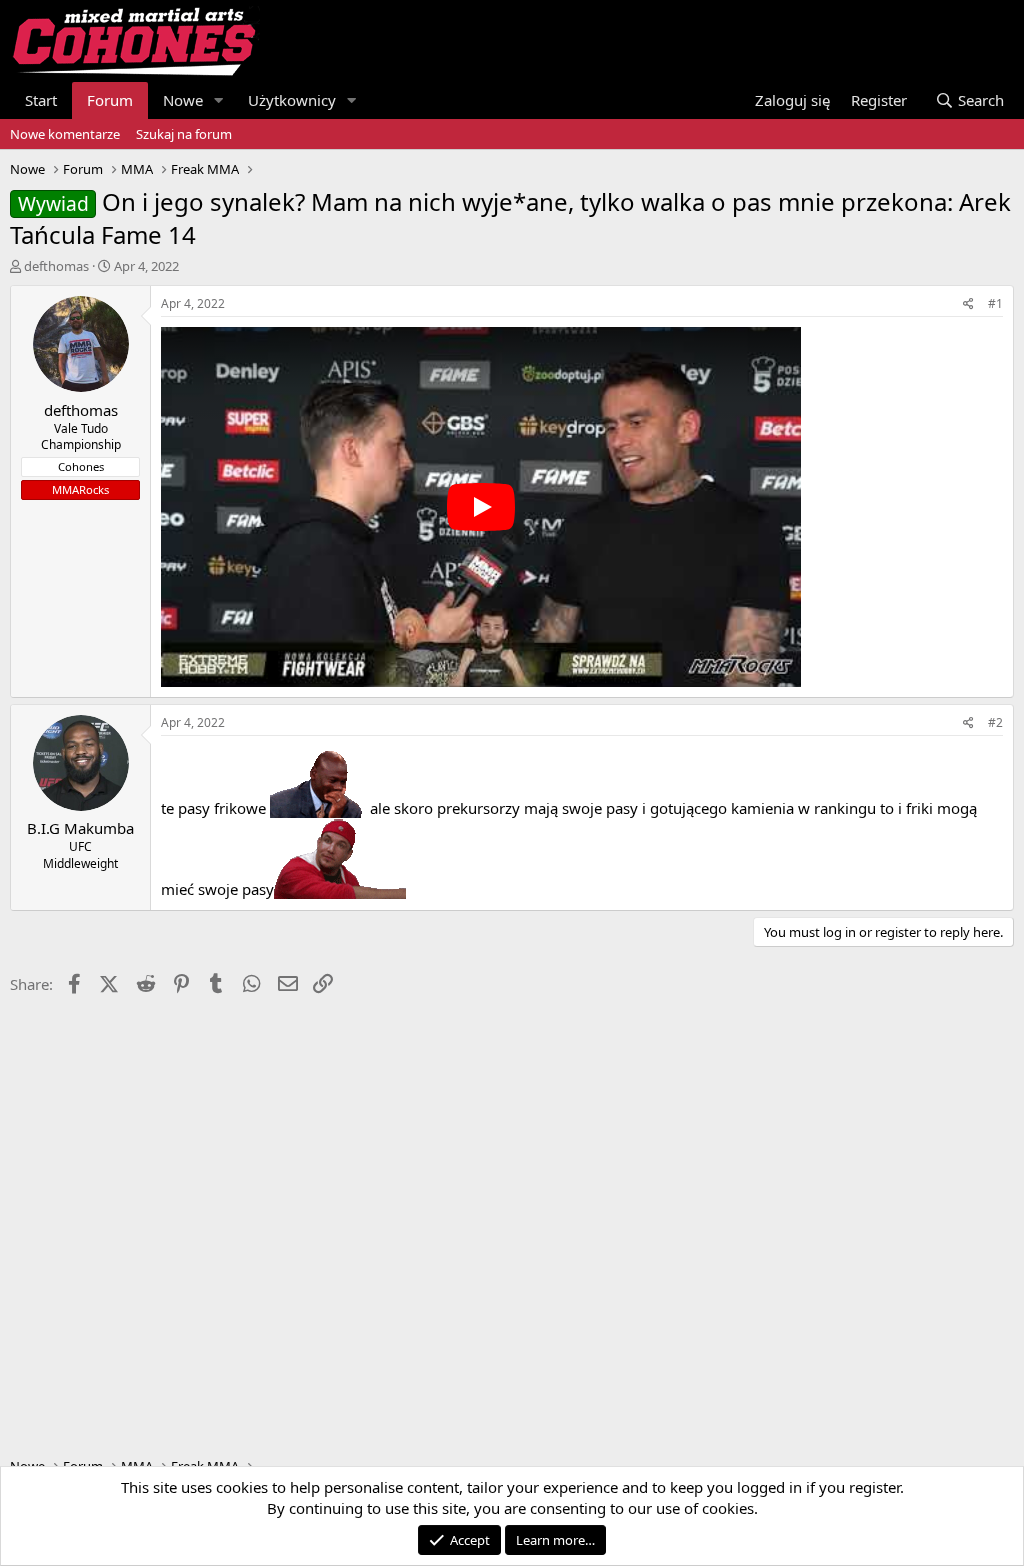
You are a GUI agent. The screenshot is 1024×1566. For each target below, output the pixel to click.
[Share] (968, 304)
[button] (219, 100)
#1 (995, 303)
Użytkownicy (292, 100)
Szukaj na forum (184, 134)
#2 (995, 722)
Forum (110, 100)
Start (41, 100)
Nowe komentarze (65, 134)
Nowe (183, 100)
